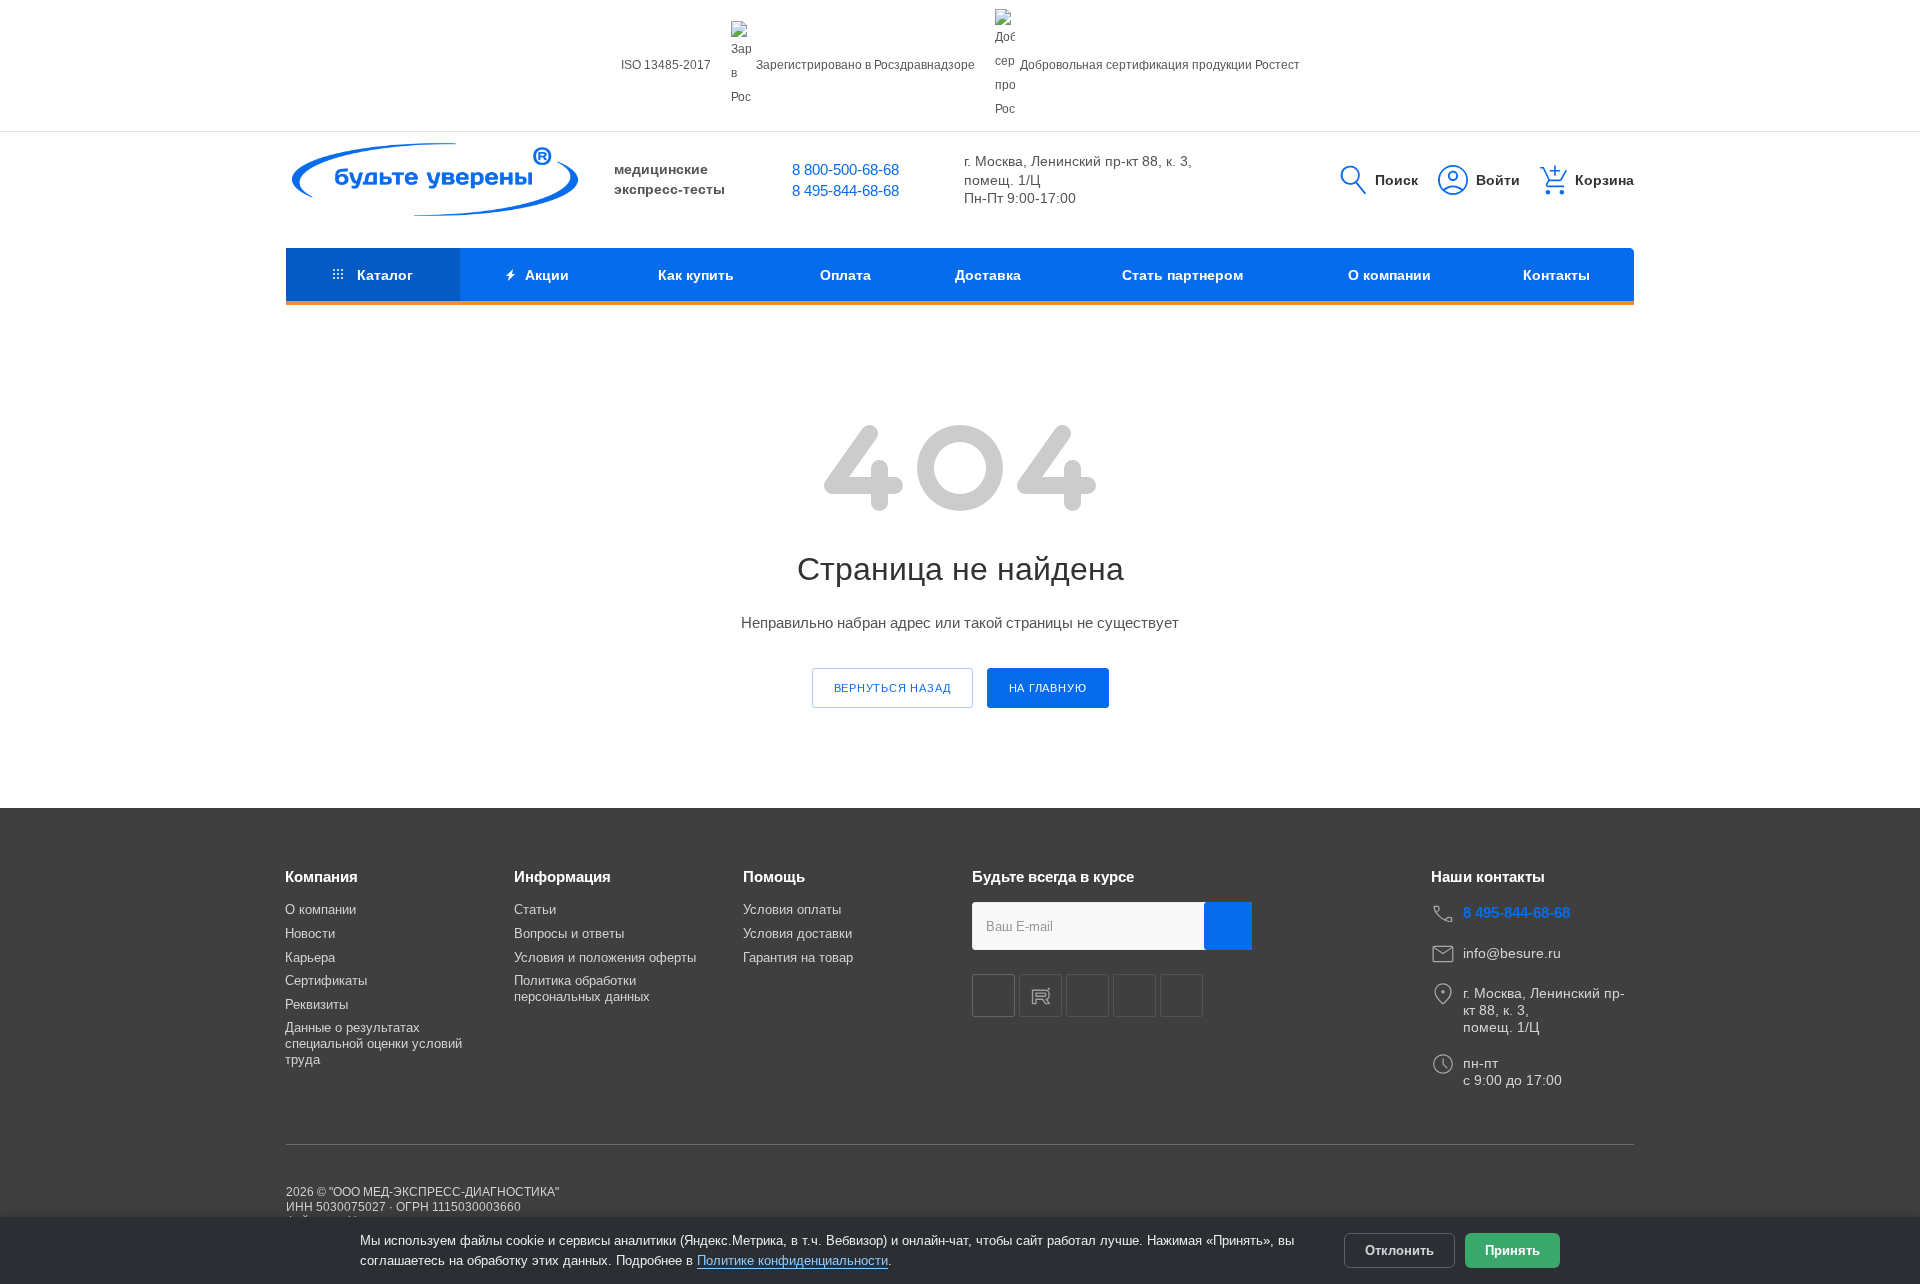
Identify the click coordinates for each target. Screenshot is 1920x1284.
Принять (1512, 1250)
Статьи (535, 909)
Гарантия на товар (798, 957)
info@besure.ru (1512, 953)
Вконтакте (993, 995)
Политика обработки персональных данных (582, 988)
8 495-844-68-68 (845, 190)
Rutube (1040, 995)
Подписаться (1228, 926)
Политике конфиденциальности (792, 1260)
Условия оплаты (792, 909)
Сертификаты (326, 980)
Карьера (310, 957)
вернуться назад (892, 688)
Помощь (774, 876)
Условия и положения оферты (605, 957)
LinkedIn (1181, 995)
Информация (562, 876)
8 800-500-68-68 (845, 169)
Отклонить (1399, 1250)
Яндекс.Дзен (1087, 995)
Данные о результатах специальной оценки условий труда (373, 1043)
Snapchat (1134, 995)
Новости (310, 933)
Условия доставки (797, 933)
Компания (321, 876)
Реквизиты (316, 1004)
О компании (320, 909)
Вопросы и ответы (569, 933)
